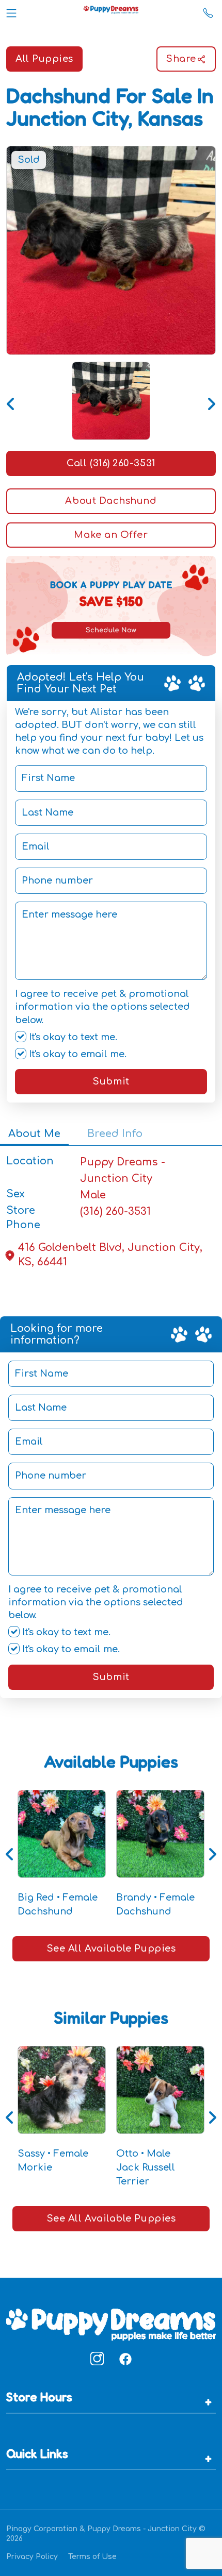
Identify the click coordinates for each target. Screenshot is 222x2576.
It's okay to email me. (76, 1054)
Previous (11, 401)
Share (181, 59)
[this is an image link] (111, 2324)
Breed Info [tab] (115, 1134)
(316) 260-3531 (115, 1211)
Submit (111, 1081)
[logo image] (111, 11)
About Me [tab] (34, 1134)
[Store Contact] (208, 11)
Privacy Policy (32, 2557)
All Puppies (44, 59)
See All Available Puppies (111, 1948)
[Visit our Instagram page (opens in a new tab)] (97, 2359)
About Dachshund (111, 501)
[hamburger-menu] (11, 11)
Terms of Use (92, 2557)
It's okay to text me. (72, 1037)
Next (211, 401)
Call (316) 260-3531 (111, 463)
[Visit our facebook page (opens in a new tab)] (125, 2359)
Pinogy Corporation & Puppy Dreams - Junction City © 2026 (106, 2534)
